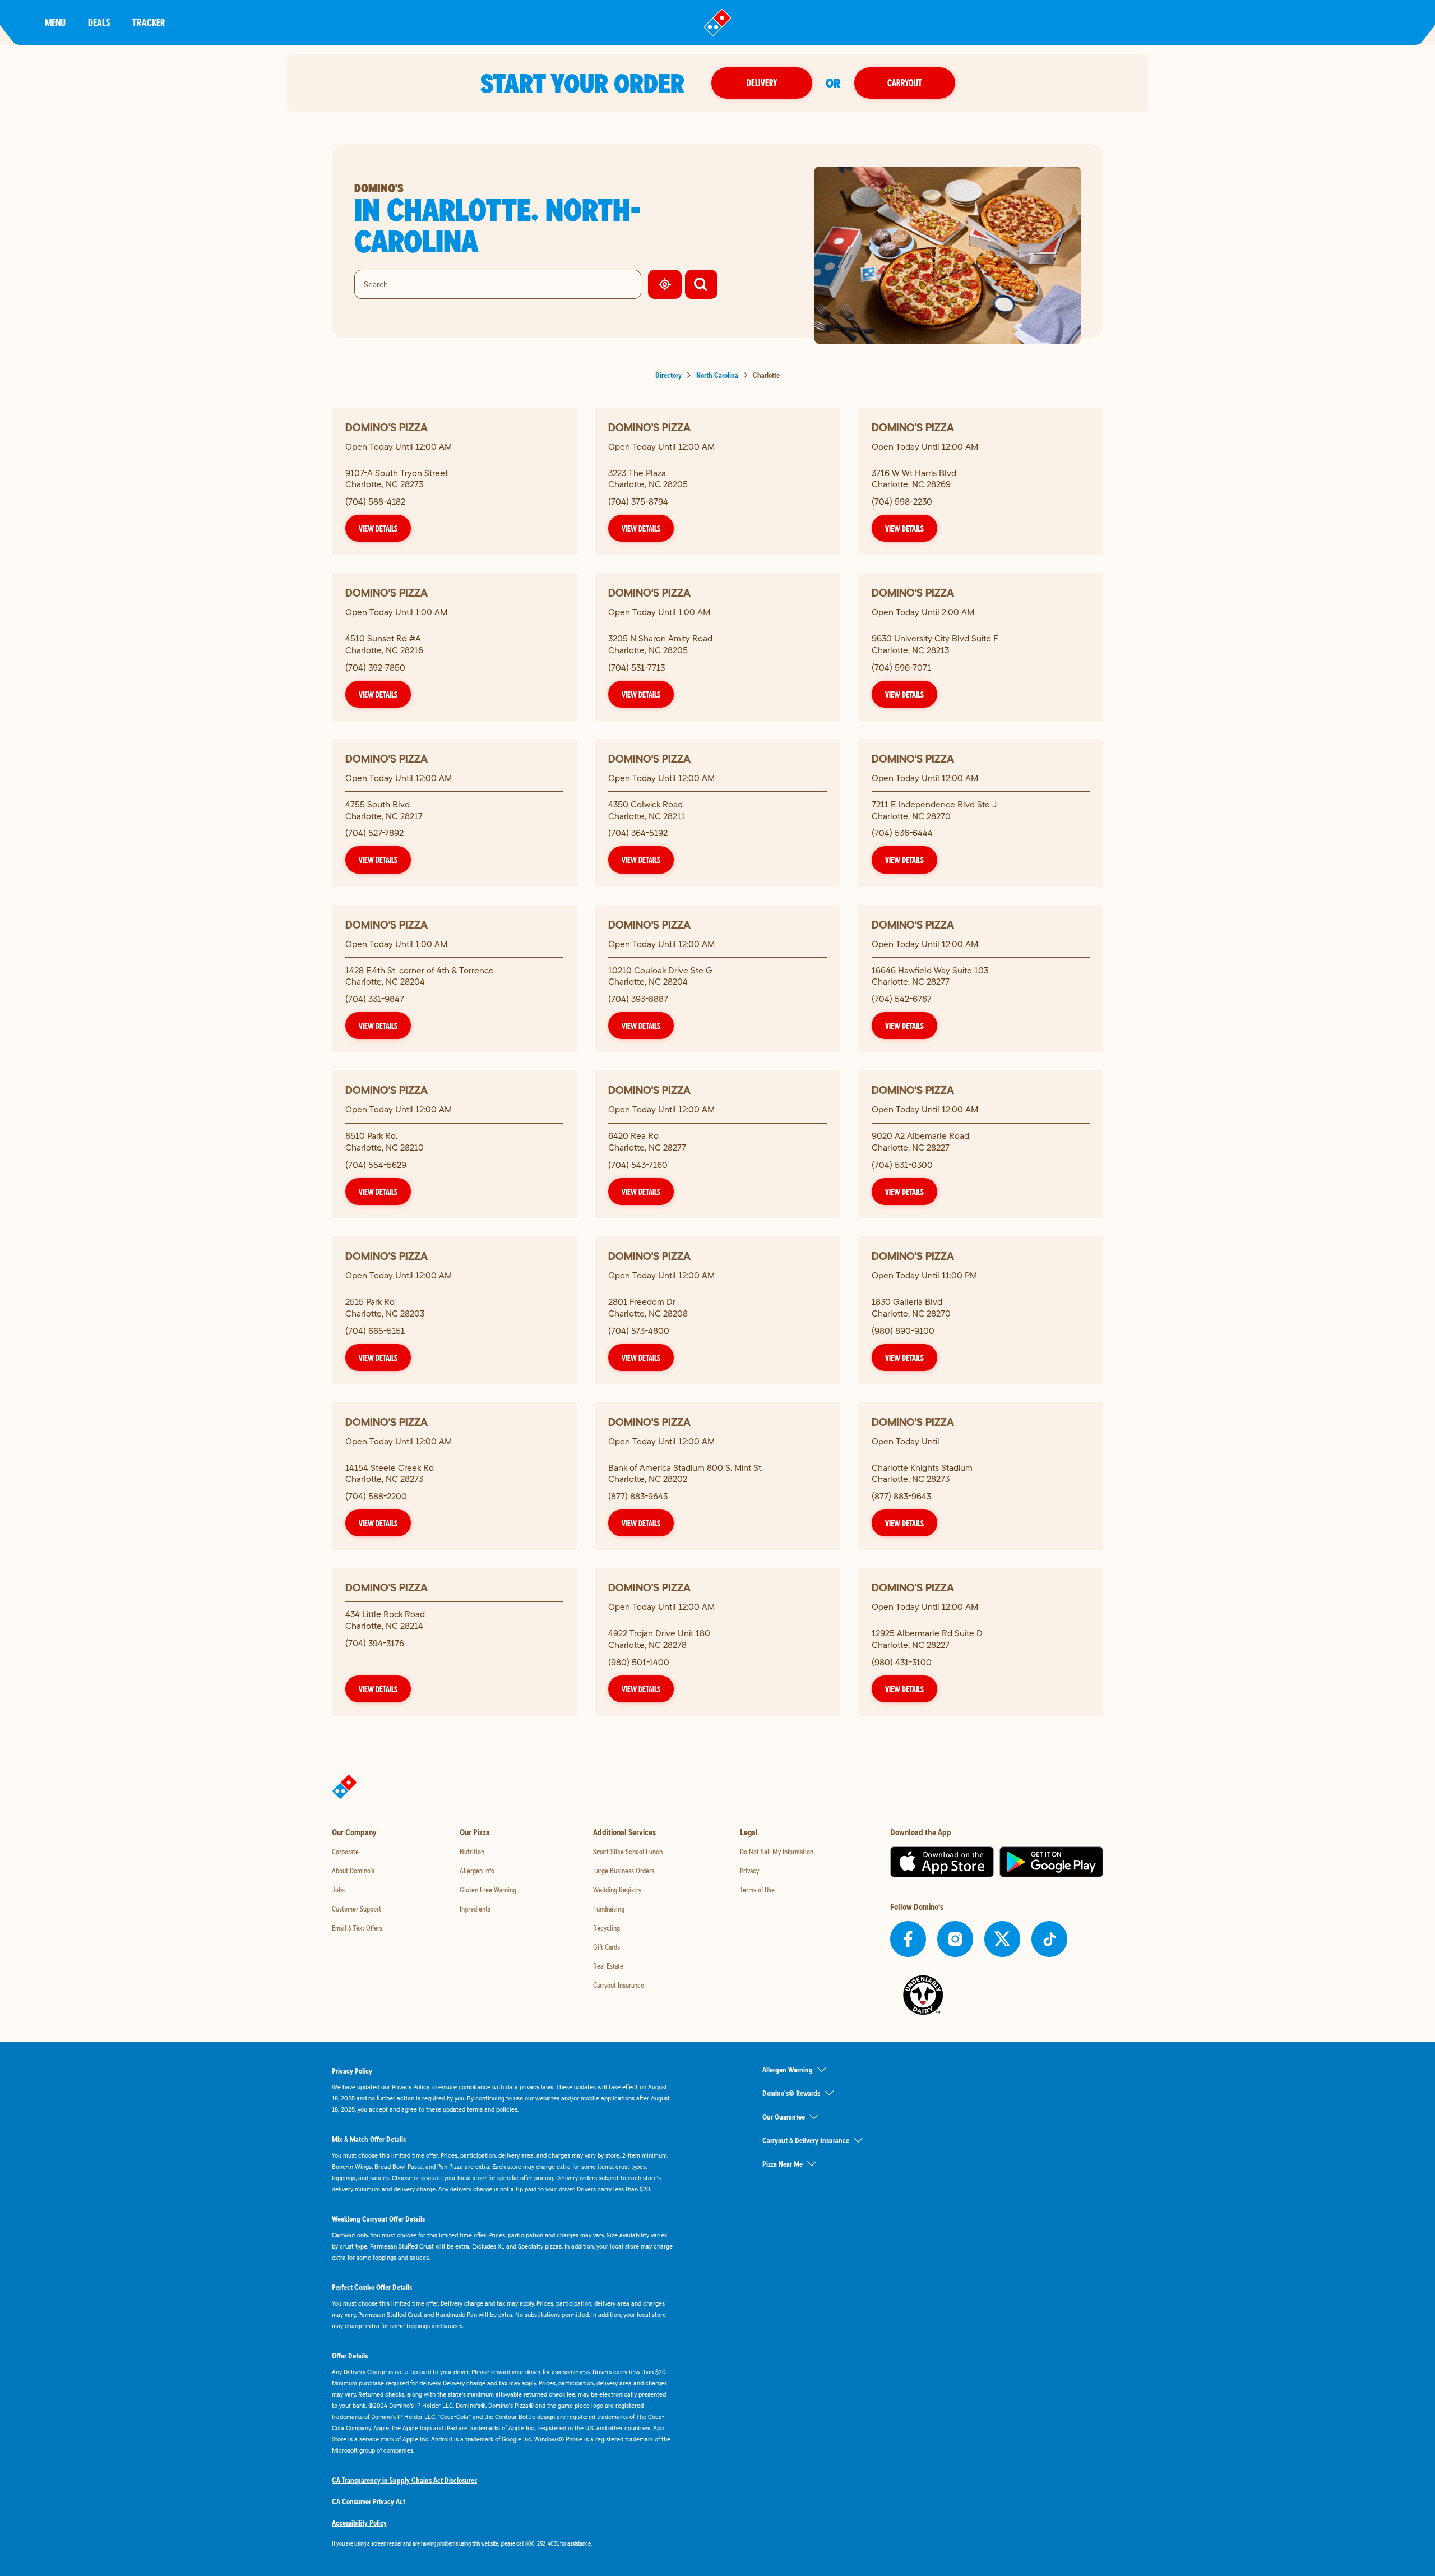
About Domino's (353, 1871)
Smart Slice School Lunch (628, 1852)
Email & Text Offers (357, 1928)
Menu (55, 22)
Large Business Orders (624, 1871)
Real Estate (608, 1966)
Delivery (762, 83)
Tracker (149, 22)
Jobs (338, 1890)
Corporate (345, 1852)
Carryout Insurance (619, 1985)
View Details (378, 528)
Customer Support (357, 1909)
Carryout (905, 83)
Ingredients (475, 1909)
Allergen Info (477, 1871)
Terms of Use (757, 1890)
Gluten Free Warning (488, 1890)
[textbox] (502, 2543)
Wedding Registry (617, 1890)
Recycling (607, 1928)
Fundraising (609, 1909)
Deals (99, 22)
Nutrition (472, 1852)
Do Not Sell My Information (777, 1852)
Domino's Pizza (386, 427)
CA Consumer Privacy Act (369, 2501)
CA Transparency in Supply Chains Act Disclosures (404, 2480)
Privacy (749, 1871)
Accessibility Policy (359, 2523)
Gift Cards (607, 1947)
